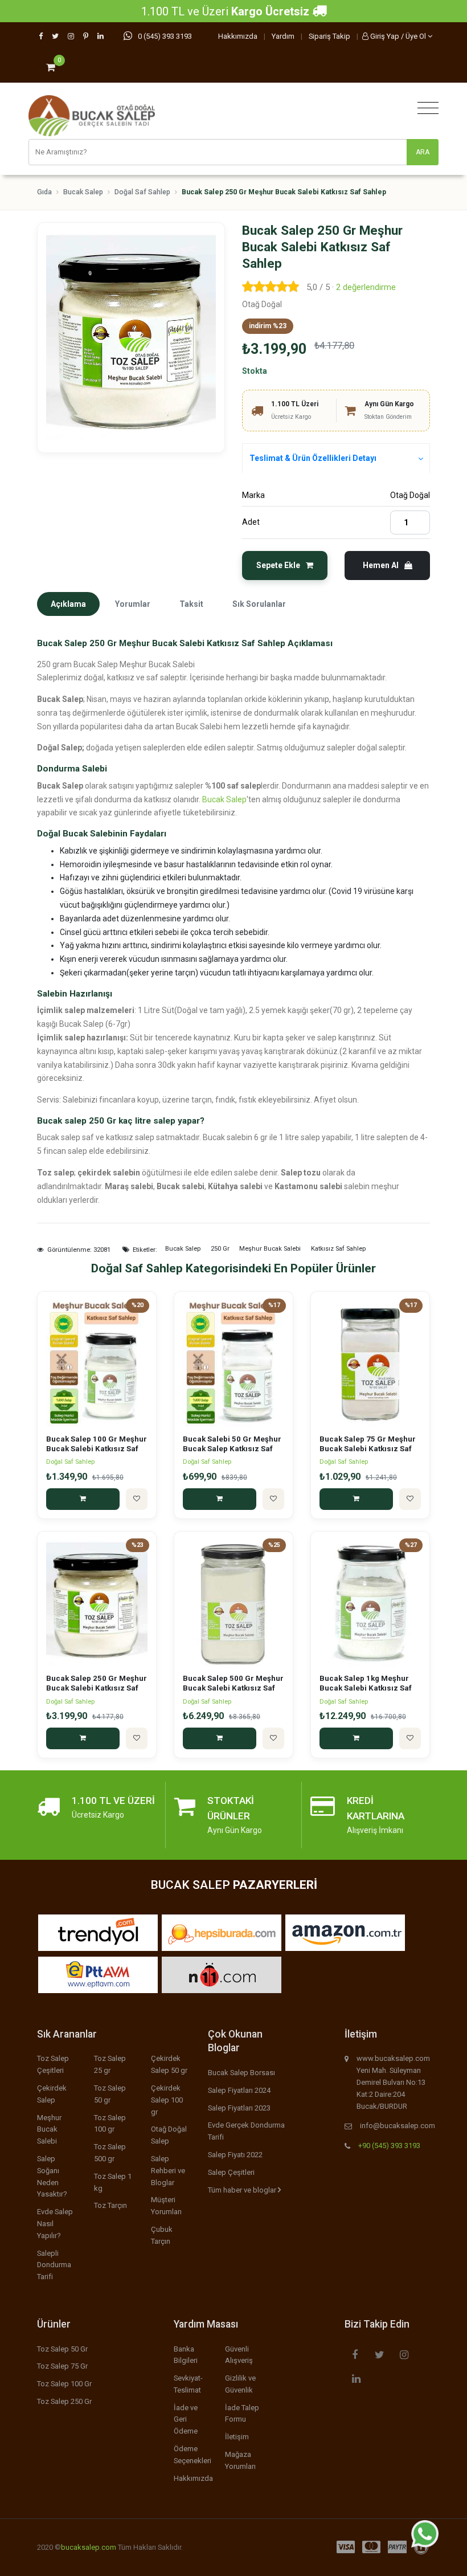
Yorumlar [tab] (133, 604)
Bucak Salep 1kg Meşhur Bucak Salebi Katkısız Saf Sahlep (366, 1688)
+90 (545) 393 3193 (389, 2146)
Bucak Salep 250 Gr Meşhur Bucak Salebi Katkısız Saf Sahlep (97, 1688)
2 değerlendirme (366, 287)
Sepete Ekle (279, 565)
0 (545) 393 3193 (165, 36)
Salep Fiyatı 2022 (235, 2155)
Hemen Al (382, 565)
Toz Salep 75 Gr (62, 2366)
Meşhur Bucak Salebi (49, 2130)
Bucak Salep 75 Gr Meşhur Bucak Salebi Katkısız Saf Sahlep (368, 1449)
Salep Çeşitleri (231, 2172)
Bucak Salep (83, 192)
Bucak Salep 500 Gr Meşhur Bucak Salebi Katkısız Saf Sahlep (233, 1688)
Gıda (44, 192)
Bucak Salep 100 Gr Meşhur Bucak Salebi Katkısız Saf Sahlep (97, 1449)
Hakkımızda (238, 36)
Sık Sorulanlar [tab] (259, 604)
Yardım (283, 36)
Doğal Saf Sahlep (142, 192)
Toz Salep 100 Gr (64, 2384)
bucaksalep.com (89, 2547)
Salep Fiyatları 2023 (239, 2108)
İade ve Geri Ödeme (186, 2420)
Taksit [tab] (191, 604)
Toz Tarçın (110, 2205)
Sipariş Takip (329, 36)
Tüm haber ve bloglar (243, 2190)
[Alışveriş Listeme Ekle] (137, 1499)
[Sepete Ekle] (83, 1499)
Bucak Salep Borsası (241, 2073)
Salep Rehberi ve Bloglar (168, 2171)
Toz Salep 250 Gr (64, 2401)
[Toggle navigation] (425, 109)
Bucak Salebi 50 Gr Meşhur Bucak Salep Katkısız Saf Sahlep (232, 1449)
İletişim (237, 2437)
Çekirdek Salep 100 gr (167, 2100)
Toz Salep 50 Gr (62, 2349)
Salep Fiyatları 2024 (239, 2090)
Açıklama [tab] (68, 604)
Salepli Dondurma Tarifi (54, 2265)
